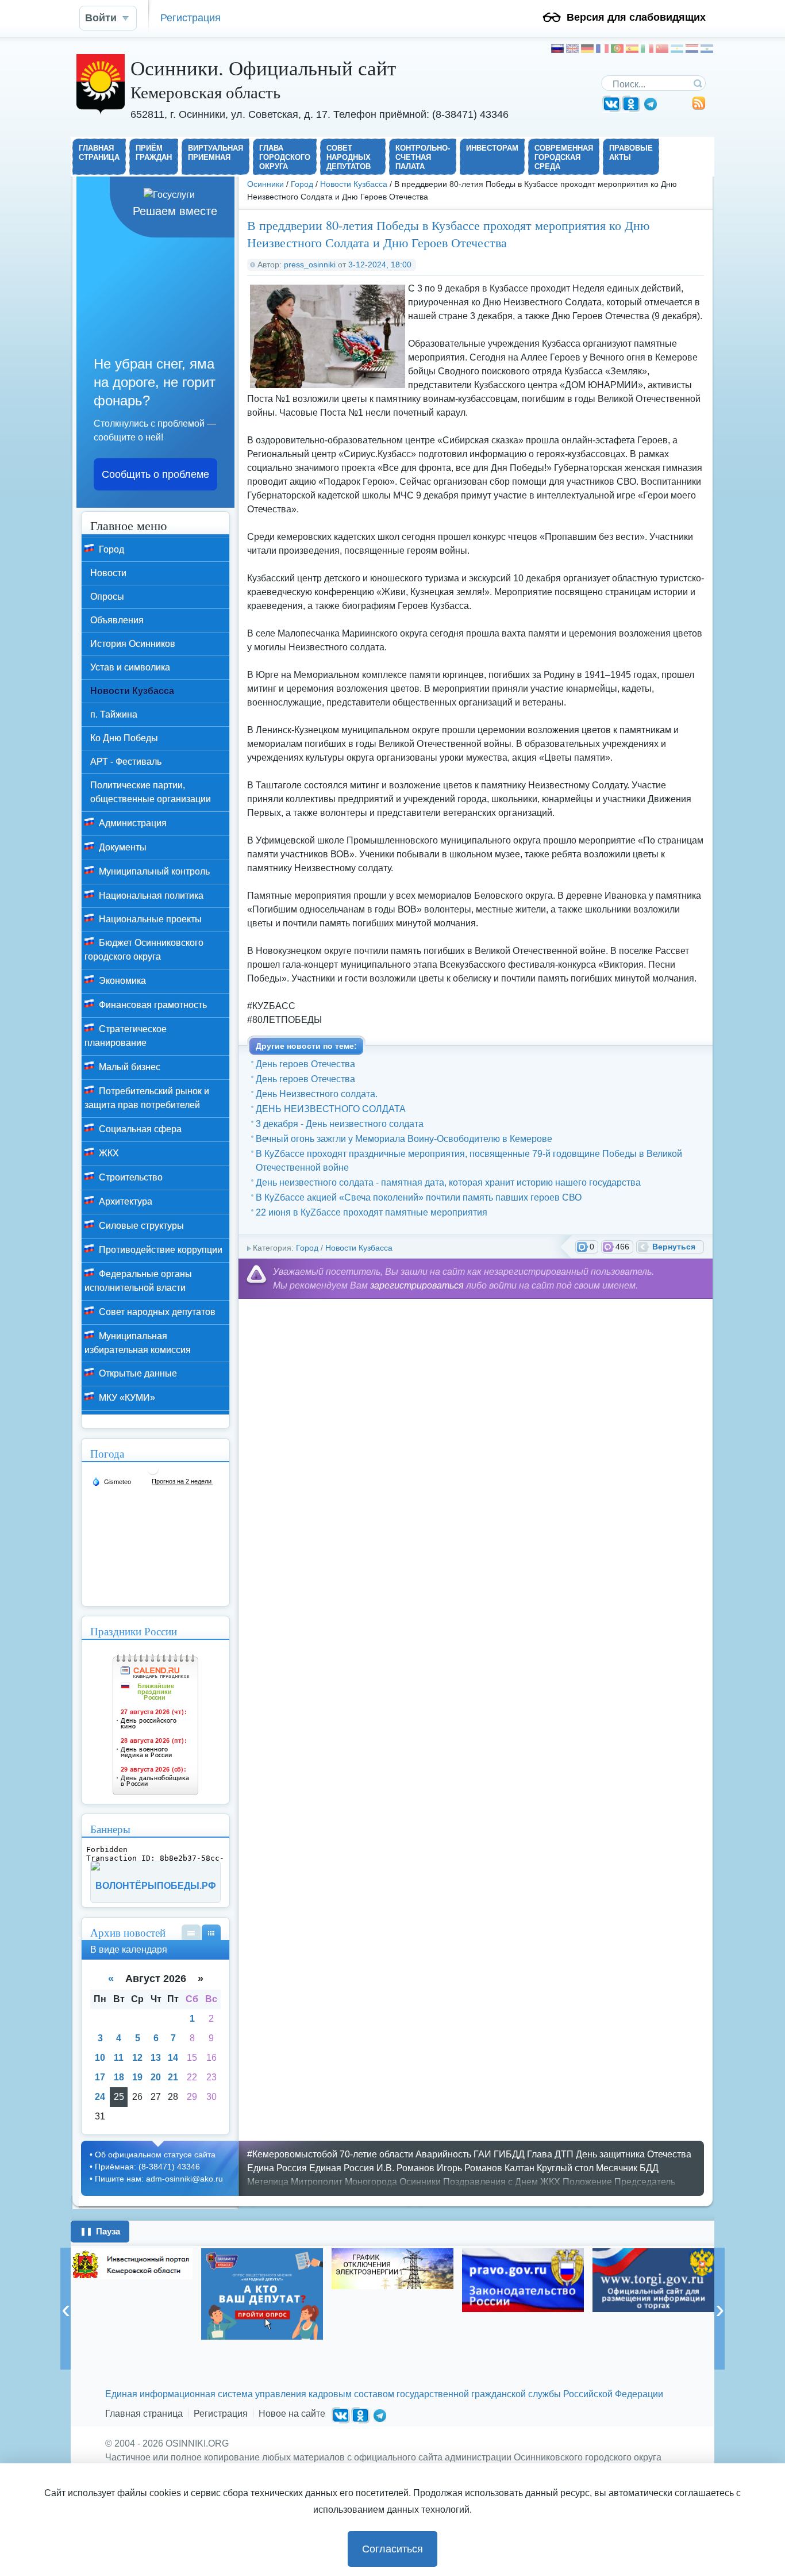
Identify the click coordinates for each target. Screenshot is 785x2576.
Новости (108, 573)
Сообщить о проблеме (155, 474)
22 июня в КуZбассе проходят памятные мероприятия (372, 1212)
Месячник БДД (627, 2168)
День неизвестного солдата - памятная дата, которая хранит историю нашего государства (448, 1182)
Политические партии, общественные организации (151, 792)
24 (100, 2097)
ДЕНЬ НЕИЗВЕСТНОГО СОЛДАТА (331, 1109)
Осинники (265, 184)
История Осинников (133, 644)
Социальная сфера (139, 1129)
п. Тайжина (114, 714)
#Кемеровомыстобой (292, 2154)
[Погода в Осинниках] (153, 1473)
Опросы (107, 597)
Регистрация (191, 18)
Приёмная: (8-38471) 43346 (147, 2167)
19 (137, 2077)
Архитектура (124, 1201)
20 (156, 2077)
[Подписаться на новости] (699, 107)
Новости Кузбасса (354, 184)
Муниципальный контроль (153, 871)
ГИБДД (509, 2154)
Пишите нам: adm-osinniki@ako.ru (159, 2179)
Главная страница (144, 2414)
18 (119, 2077)
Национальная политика (150, 896)
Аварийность (443, 2154)
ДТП (564, 2154)
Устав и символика (130, 667)
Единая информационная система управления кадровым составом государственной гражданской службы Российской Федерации (384, 2394)
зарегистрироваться (417, 1285)
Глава (540, 2154)
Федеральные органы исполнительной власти (138, 1281)
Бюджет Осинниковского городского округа (144, 950)
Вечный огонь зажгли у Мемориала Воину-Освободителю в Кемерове (404, 1139)
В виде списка (191, 1932)
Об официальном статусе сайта (155, 2155)
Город (302, 184)
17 (100, 2077)
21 (173, 2077)
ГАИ (482, 2154)
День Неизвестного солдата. (317, 1094)
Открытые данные (137, 1373)
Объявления (117, 620)
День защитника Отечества (634, 2154)
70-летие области (376, 2154)
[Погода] (111, 1481)
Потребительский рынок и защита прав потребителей (147, 1098)
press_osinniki (310, 264)
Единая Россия (342, 2168)
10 (100, 2058)
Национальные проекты (149, 919)
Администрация (132, 823)
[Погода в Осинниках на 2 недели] (182, 1481)
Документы (122, 847)
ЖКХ (108, 1153)
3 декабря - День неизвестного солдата (340, 1124)
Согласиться (392, 2549)
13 (156, 2058)
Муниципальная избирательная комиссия (138, 1343)
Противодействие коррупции (159, 1250)
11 (119, 2058)
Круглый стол (565, 2168)
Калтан (520, 2168)
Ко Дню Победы (124, 738)
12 (137, 2058)
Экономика (121, 981)
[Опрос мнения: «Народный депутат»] (187, 2294)
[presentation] (66, 2309)
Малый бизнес (128, 1067)
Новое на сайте (292, 2414)
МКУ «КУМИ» (126, 1398)
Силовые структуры (140, 1226)
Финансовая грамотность (152, 1005)
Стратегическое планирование (126, 1036)
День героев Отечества (305, 1064)
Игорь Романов (470, 2168)
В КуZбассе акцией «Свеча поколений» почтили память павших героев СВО (419, 1197)
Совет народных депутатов (156, 1312)
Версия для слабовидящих (636, 17)
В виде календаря (211, 1932)
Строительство (130, 1177)
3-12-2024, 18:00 (380, 264)
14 (173, 2058)
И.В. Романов (405, 2168)
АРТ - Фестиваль (126, 762)
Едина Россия (277, 2168)
